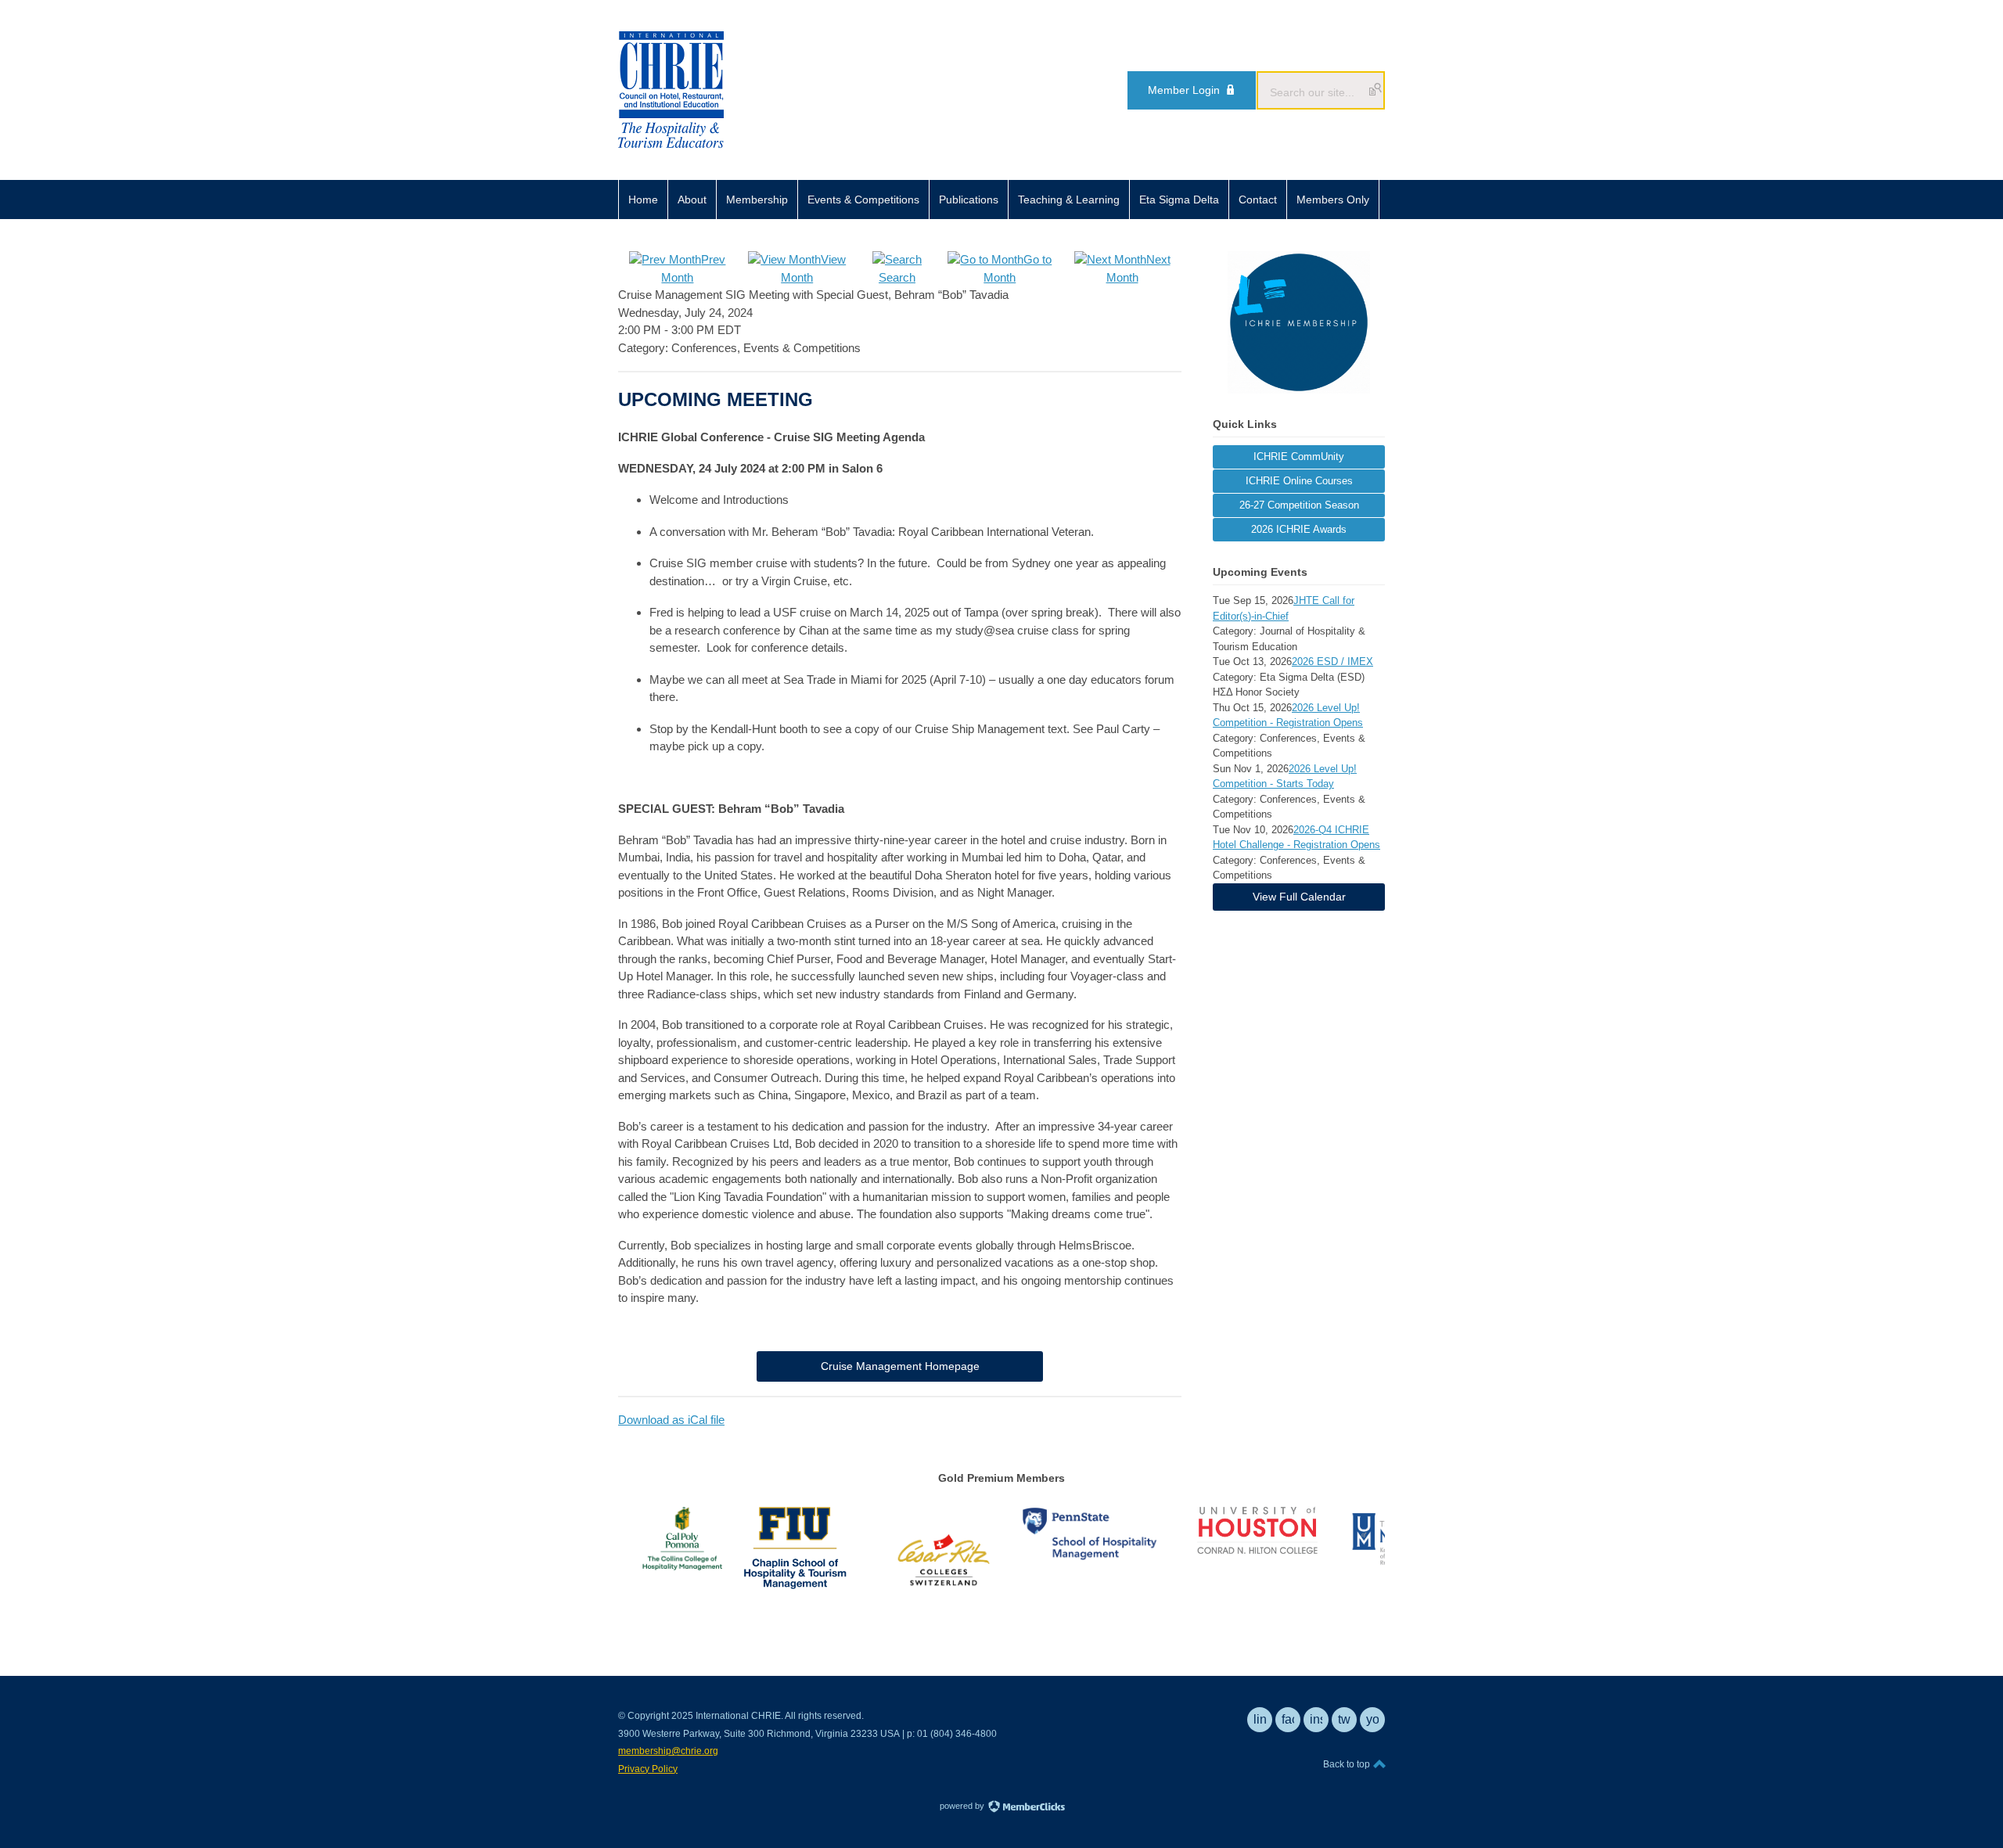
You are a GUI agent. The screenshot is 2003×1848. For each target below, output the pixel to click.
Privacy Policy (648, 1769)
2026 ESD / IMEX (1332, 662)
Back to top (1348, 1764)
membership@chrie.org (668, 1751)
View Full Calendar (1299, 897)
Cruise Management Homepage (900, 1366)
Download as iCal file (671, 1420)
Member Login (1184, 90)
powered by (963, 1806)
